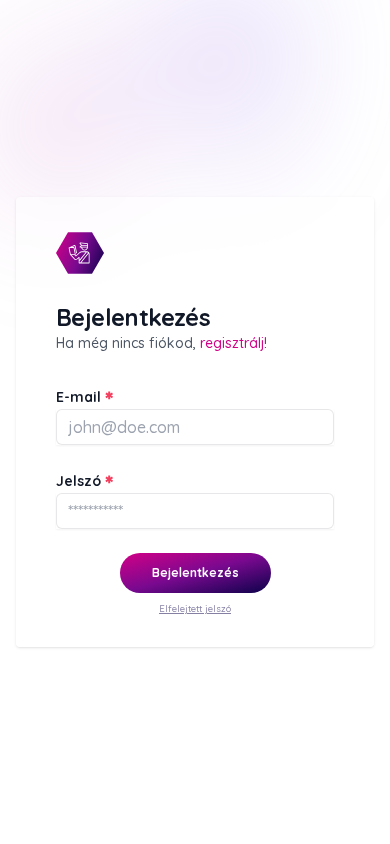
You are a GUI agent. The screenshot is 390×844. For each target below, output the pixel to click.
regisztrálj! (233, 343)
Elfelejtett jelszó (195, 608)
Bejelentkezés (195, 572)
